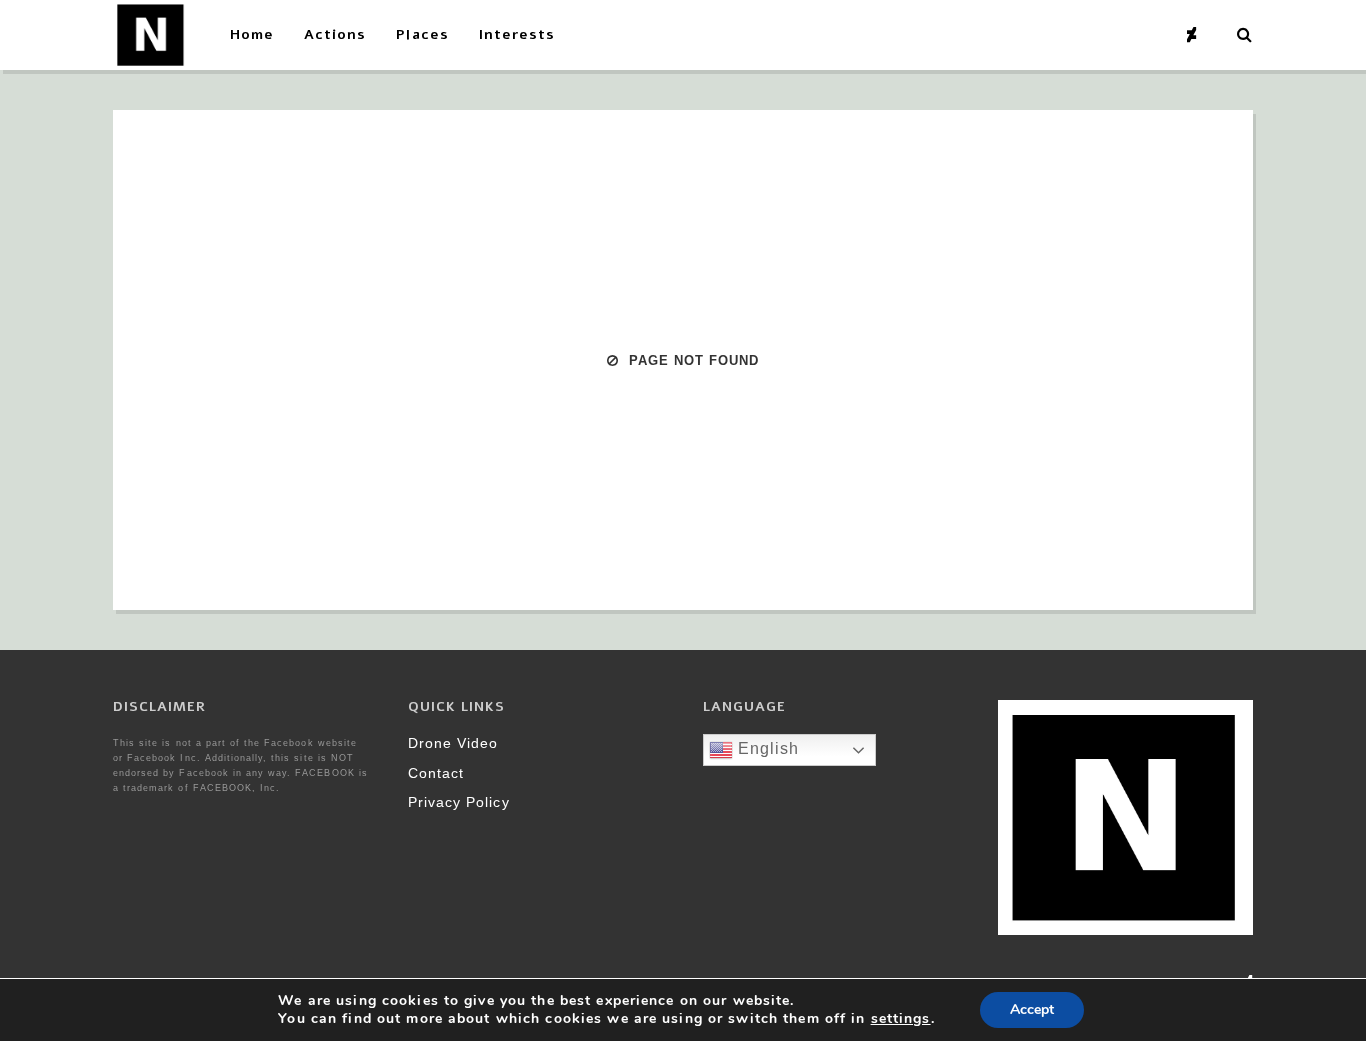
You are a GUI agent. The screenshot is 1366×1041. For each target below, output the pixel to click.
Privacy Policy (459, 802)
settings (901, 1019)
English (766, 748)
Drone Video (453, 743)
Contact (436, 773)
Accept (1032, 1009)
